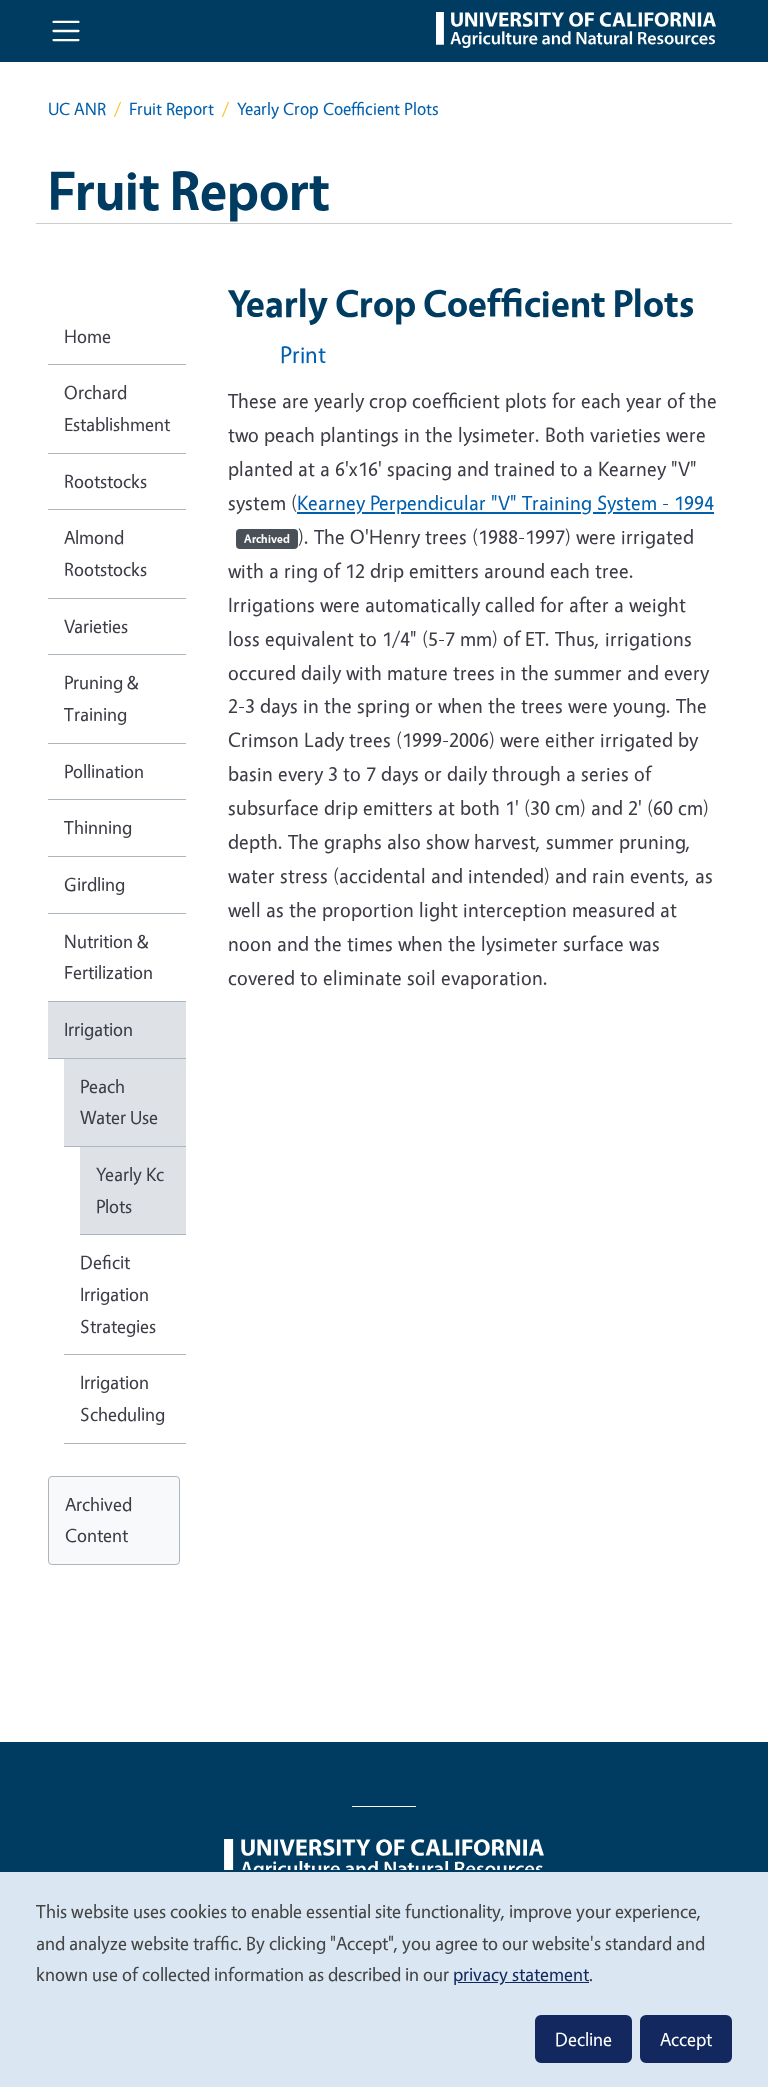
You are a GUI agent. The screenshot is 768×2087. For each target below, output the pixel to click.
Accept (686, 2039)
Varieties (96, 626)
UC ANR (77, 108)
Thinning (98, 827)
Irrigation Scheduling (122, 1398)
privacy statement (521, 1974)
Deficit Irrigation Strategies (118, 1293)
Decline (583, 2039)
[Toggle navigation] (66, 31)
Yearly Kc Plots (130, 1190)
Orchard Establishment (117, 408)
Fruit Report (171, 108)
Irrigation (98, 1029)
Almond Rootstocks (105, 553)
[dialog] (384, 1978)
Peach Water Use (119, 1102)
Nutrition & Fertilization (108, 957)
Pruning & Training (101, 698)
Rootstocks (105, 481)
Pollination (104, 771)
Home (87, 336)
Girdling (94, 884)
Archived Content (98, 1520)
